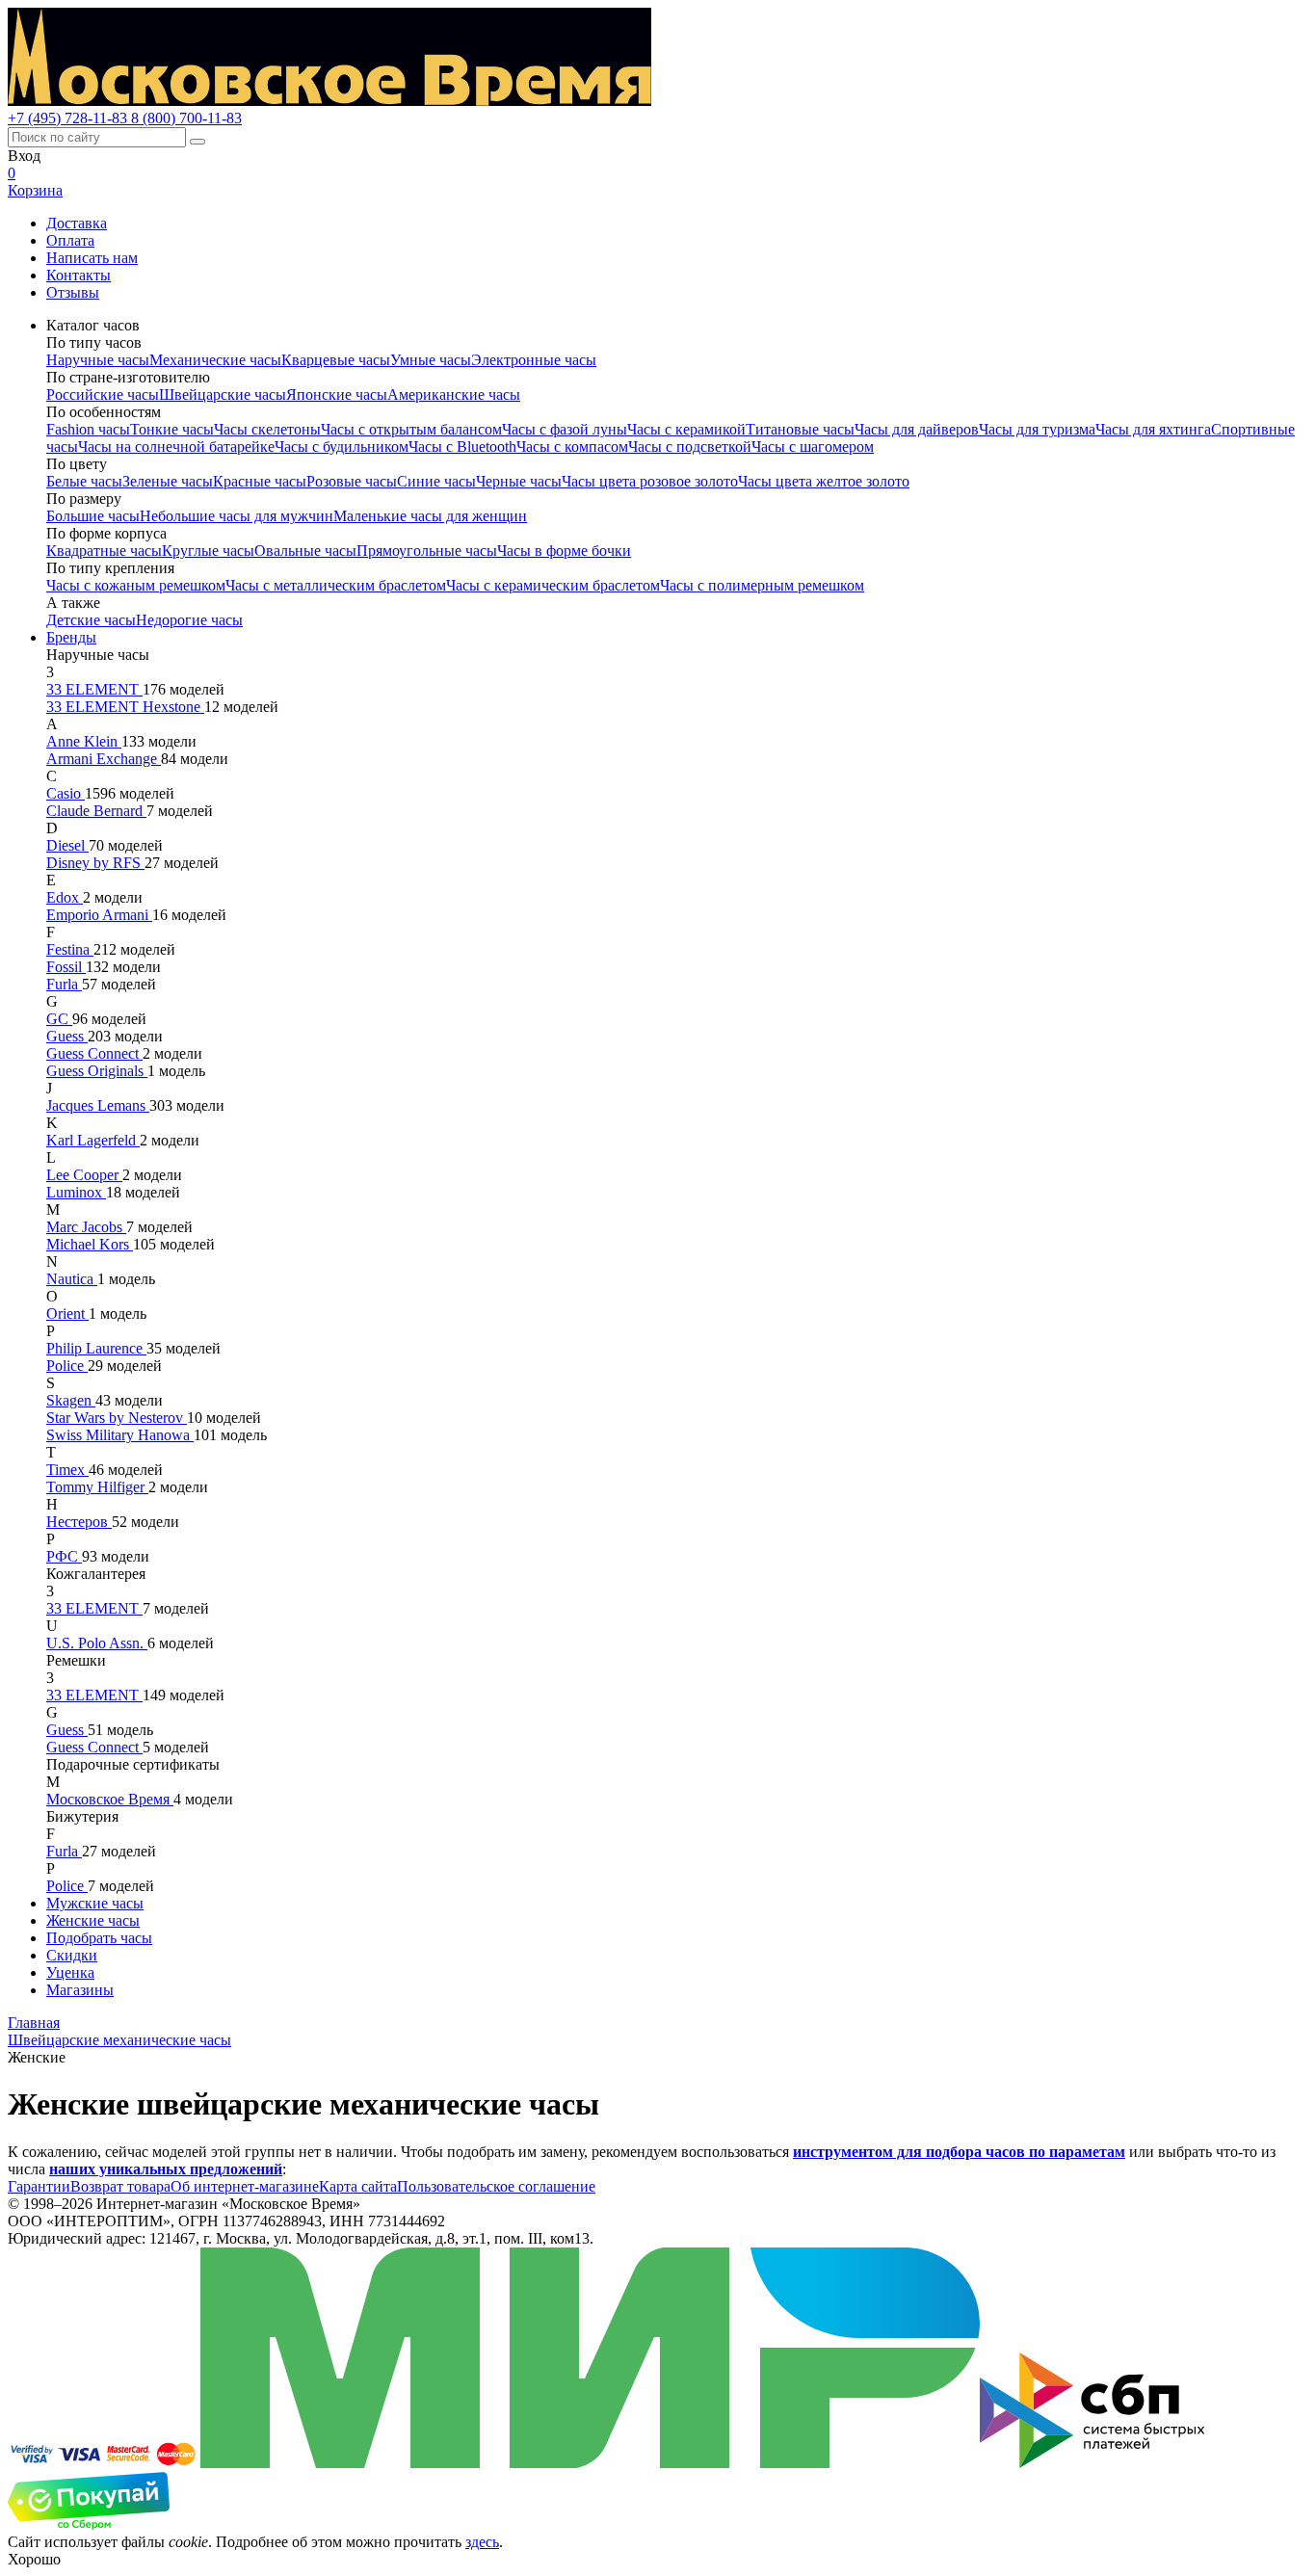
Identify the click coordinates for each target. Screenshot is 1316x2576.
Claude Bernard (96, 811)
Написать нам (92, 258)
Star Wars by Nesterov (117, 1418)
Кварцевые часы (336, 360)
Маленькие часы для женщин (430, 516)
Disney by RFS (95, 863)
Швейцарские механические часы (119, 2040)
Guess (67, 1036)
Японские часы (337, 394)
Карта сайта (358, 2186)
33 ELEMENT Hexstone (125, 707)
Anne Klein (84, 741)
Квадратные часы (104, 551)
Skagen (71, 1400)
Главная (34, 2023)
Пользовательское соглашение (496, 2186)
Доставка (77, 223)
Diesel (67, 845)
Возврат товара (120, 2186)
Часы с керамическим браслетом (553, 585)
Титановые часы (800, 429)
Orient (67, 1314)
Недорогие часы (189, 620)
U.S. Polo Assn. (97, 1643)
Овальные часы (305, 551)
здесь (482, 2542)
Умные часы (431, 360)
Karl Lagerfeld (93, 1140)
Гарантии (39, 2186)
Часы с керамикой (686, 429)
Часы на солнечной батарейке (176, 447)
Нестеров (79, 1522)
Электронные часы (534, 360)
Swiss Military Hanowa (120, 1435)
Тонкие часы (172, 429)
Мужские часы (95, 1903)
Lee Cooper (84, 1175)
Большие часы (93, 516)
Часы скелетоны (267, 429)
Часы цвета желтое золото (824, 481)
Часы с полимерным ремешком (762, 585)
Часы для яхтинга (1153, 429)
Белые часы (84, 481)
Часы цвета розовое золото (650, 481)
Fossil (66, 967)
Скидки (72, 1955)
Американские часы (454, 394)
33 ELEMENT (94, 689)
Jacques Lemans (98, 1105)
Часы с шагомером (813, 447)
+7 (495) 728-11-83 (69, 118)
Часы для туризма (1037, 429)
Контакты (79, 275)
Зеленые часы (168, 481)
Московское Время (110, 1799)
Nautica (72, 1279)
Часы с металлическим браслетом (336, 585)
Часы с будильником (342, 447)
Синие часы (436, 481)
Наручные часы (98, 360)
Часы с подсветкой (690, 447)
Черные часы (519, 481)
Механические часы (215, 360)
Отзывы (73, 292)
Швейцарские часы (223, 394)
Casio (66, 793)
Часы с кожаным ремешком (136, 585)
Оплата (70, 240)
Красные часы (260, 481)
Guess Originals (97, 1071)
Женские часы (93, 1920)
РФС (64, 1556)
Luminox (76, 1192)
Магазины (80, 1990)
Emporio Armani (99, 915)
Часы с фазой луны (565, 429)
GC (59, 1019)
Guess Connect (94, 1053)
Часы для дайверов (917, 429)
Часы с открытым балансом (411, 429)
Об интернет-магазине (245, 2186)
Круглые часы (208, 551)
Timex (67, 1470)
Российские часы (103, 394)
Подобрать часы (99, 1938)
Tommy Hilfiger (97, 1487)
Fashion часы (88, 429)
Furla (64, 984)
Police (67, 1366)
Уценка (70, 1972)
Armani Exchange (104, 759)
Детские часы (91, 620)
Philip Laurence (96, 1348)
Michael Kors (90, 1244)
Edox (65, 897)
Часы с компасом (572, 447)
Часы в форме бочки (564, 551)
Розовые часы (352, 481)
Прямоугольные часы (427, 551)
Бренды (71, 637)
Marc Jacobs (86, 1227)
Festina (70, 949)
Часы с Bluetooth (462, 447)
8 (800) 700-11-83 (186, 118)
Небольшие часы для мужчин (237, 516)
